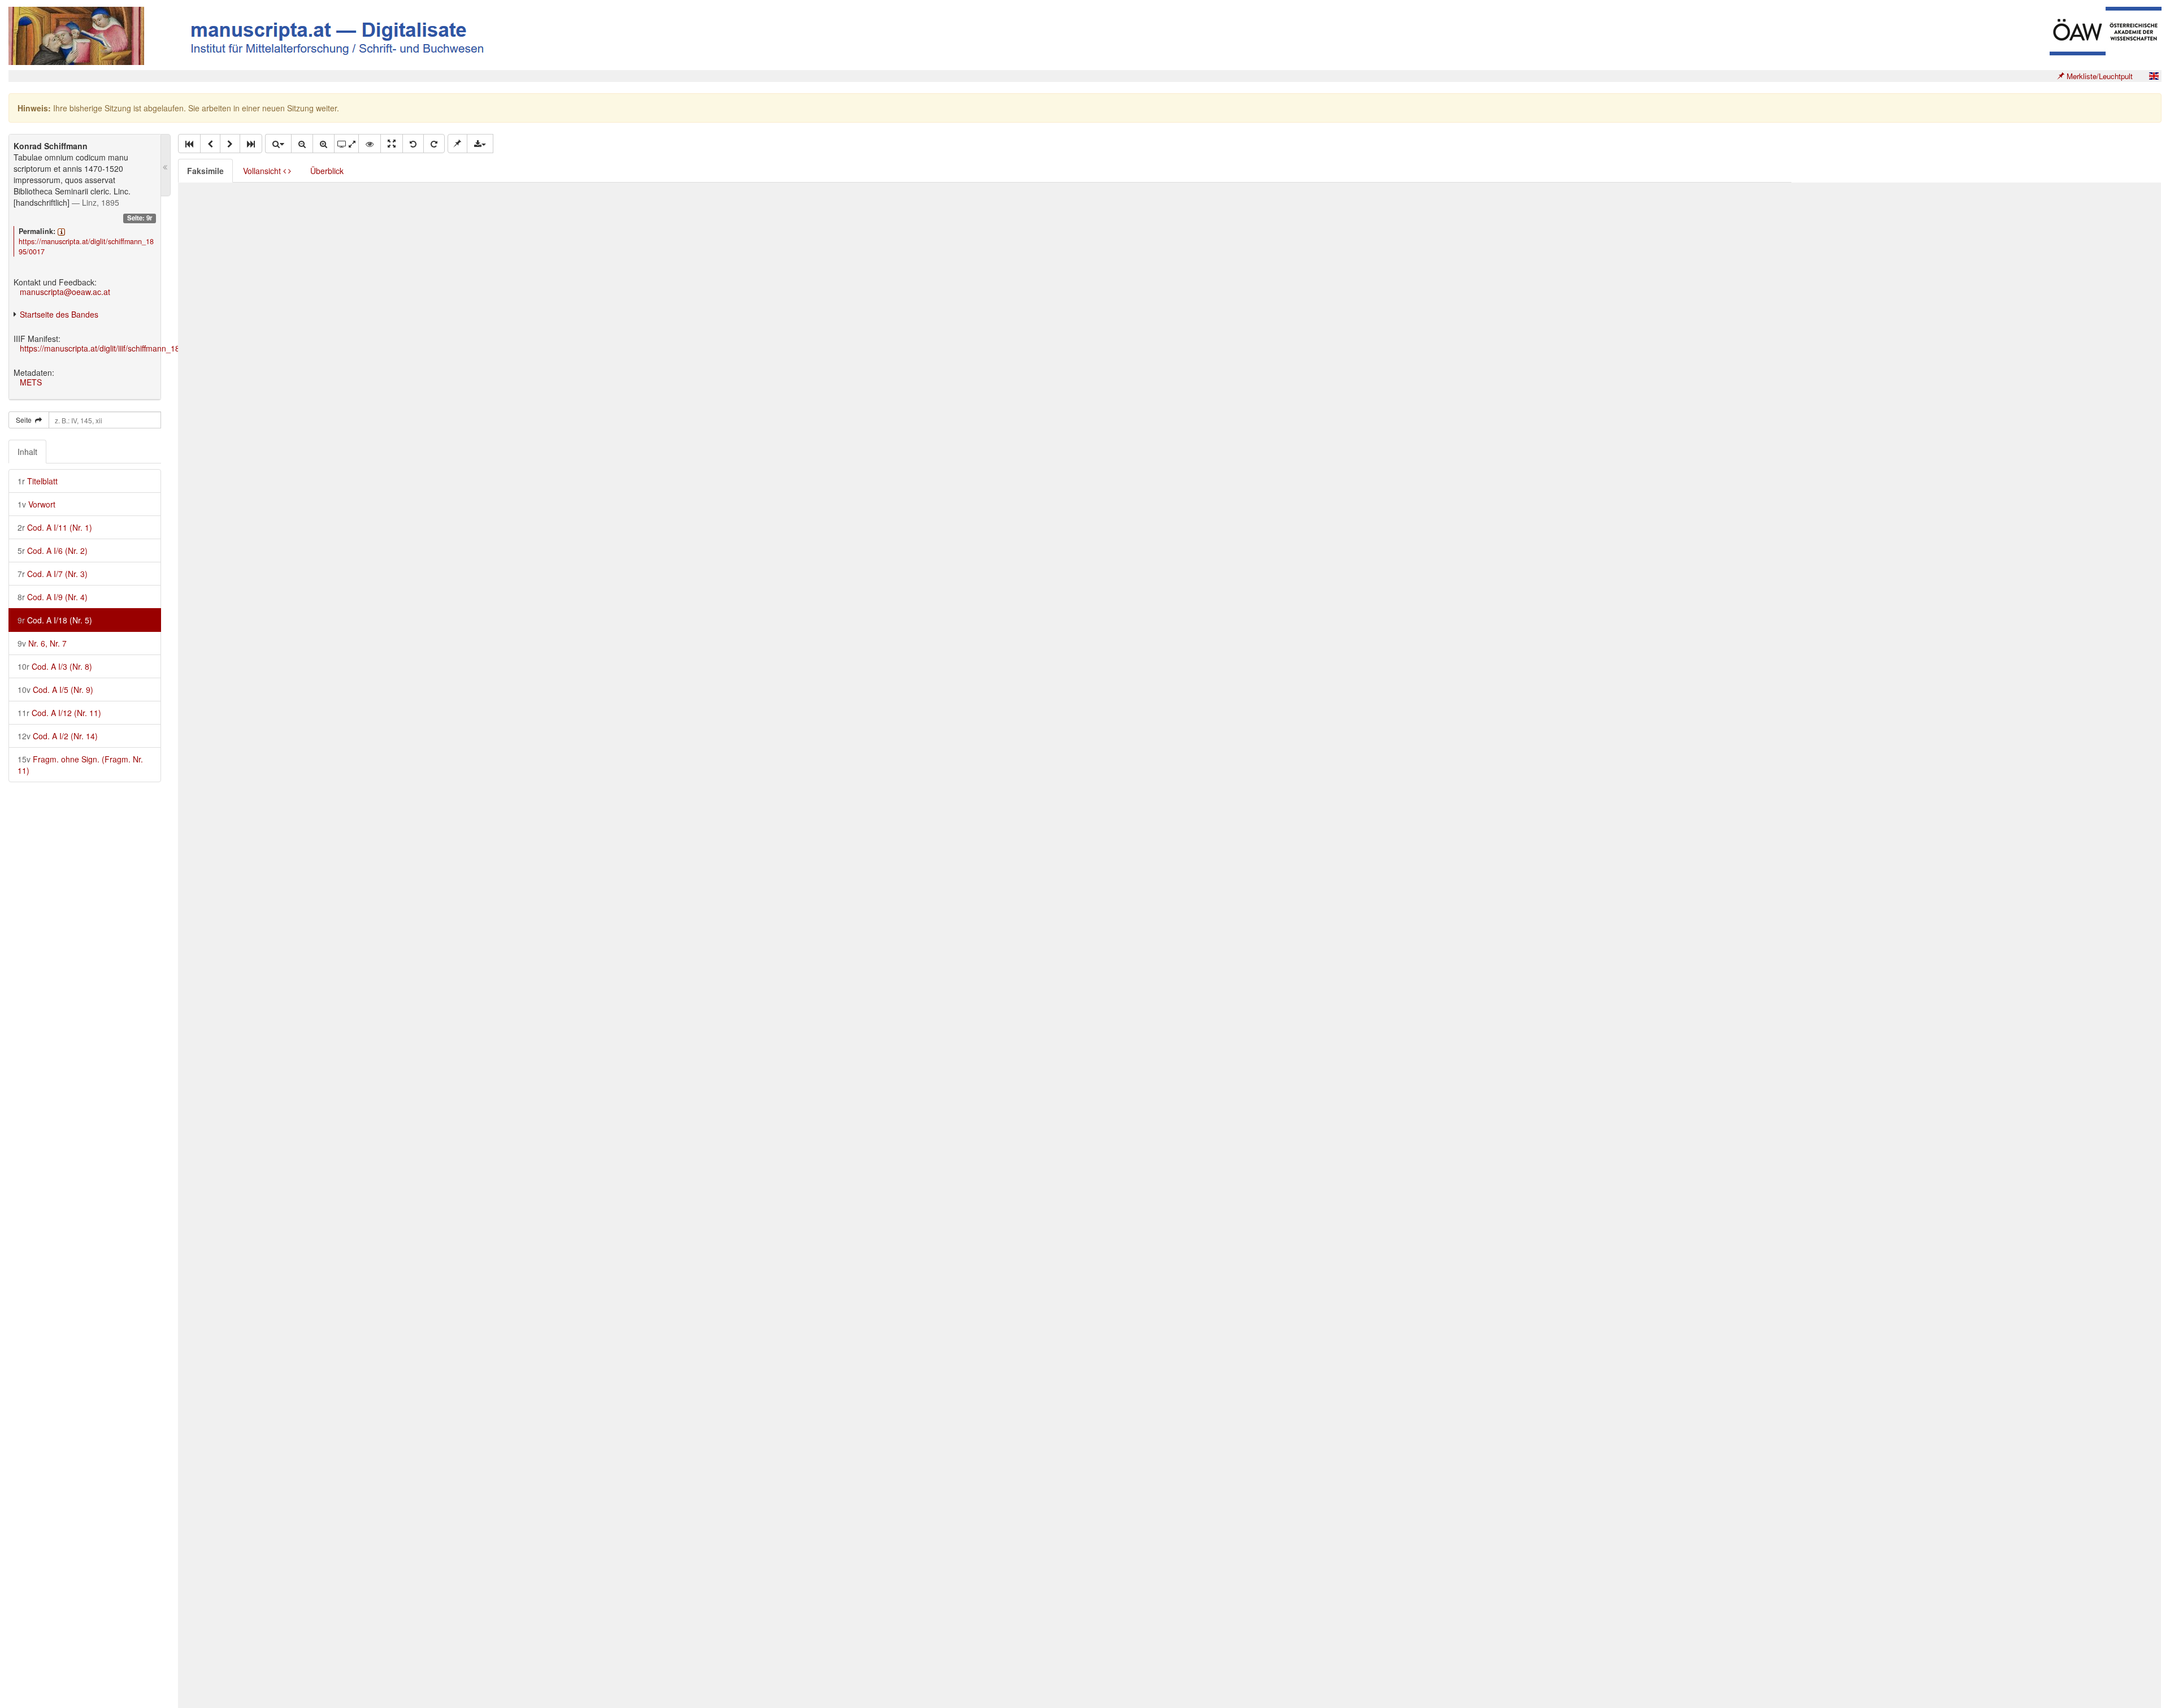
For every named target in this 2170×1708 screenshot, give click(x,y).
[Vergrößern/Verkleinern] (278, 144)
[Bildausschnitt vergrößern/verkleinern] (346, 144)
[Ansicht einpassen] (392, 144)
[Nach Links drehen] (413, 144)
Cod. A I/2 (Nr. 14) (58, 736)
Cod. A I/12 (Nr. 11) (59, 713)
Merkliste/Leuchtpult (2099, 76)
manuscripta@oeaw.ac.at (65, 292)
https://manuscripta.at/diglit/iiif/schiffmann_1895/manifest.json (129, 348)
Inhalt (27, 452)
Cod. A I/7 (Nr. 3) (53, 574)
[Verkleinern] (302, 144)
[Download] (480, 144)
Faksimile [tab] (205, 171)
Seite (25, 420)
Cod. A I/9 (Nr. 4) (53, 597)
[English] (2154, 76)
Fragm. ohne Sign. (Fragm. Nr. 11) (80, 765)
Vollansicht (263, 171)
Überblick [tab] (327, 171)
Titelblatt (38, 481)
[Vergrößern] (324, 144)
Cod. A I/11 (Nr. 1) (55, 527)
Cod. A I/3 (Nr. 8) (55, 666)
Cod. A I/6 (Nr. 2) (53, 550)
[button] (189, 144)
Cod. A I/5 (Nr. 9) (55, 690)
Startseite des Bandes (59, 314)
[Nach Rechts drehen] (434, 144)
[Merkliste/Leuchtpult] (457, 144)
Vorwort (36, 504)
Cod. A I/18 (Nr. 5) (55, 620)
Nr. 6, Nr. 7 (42, 643)
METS (31, 382)
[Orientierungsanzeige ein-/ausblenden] (370, 144)
